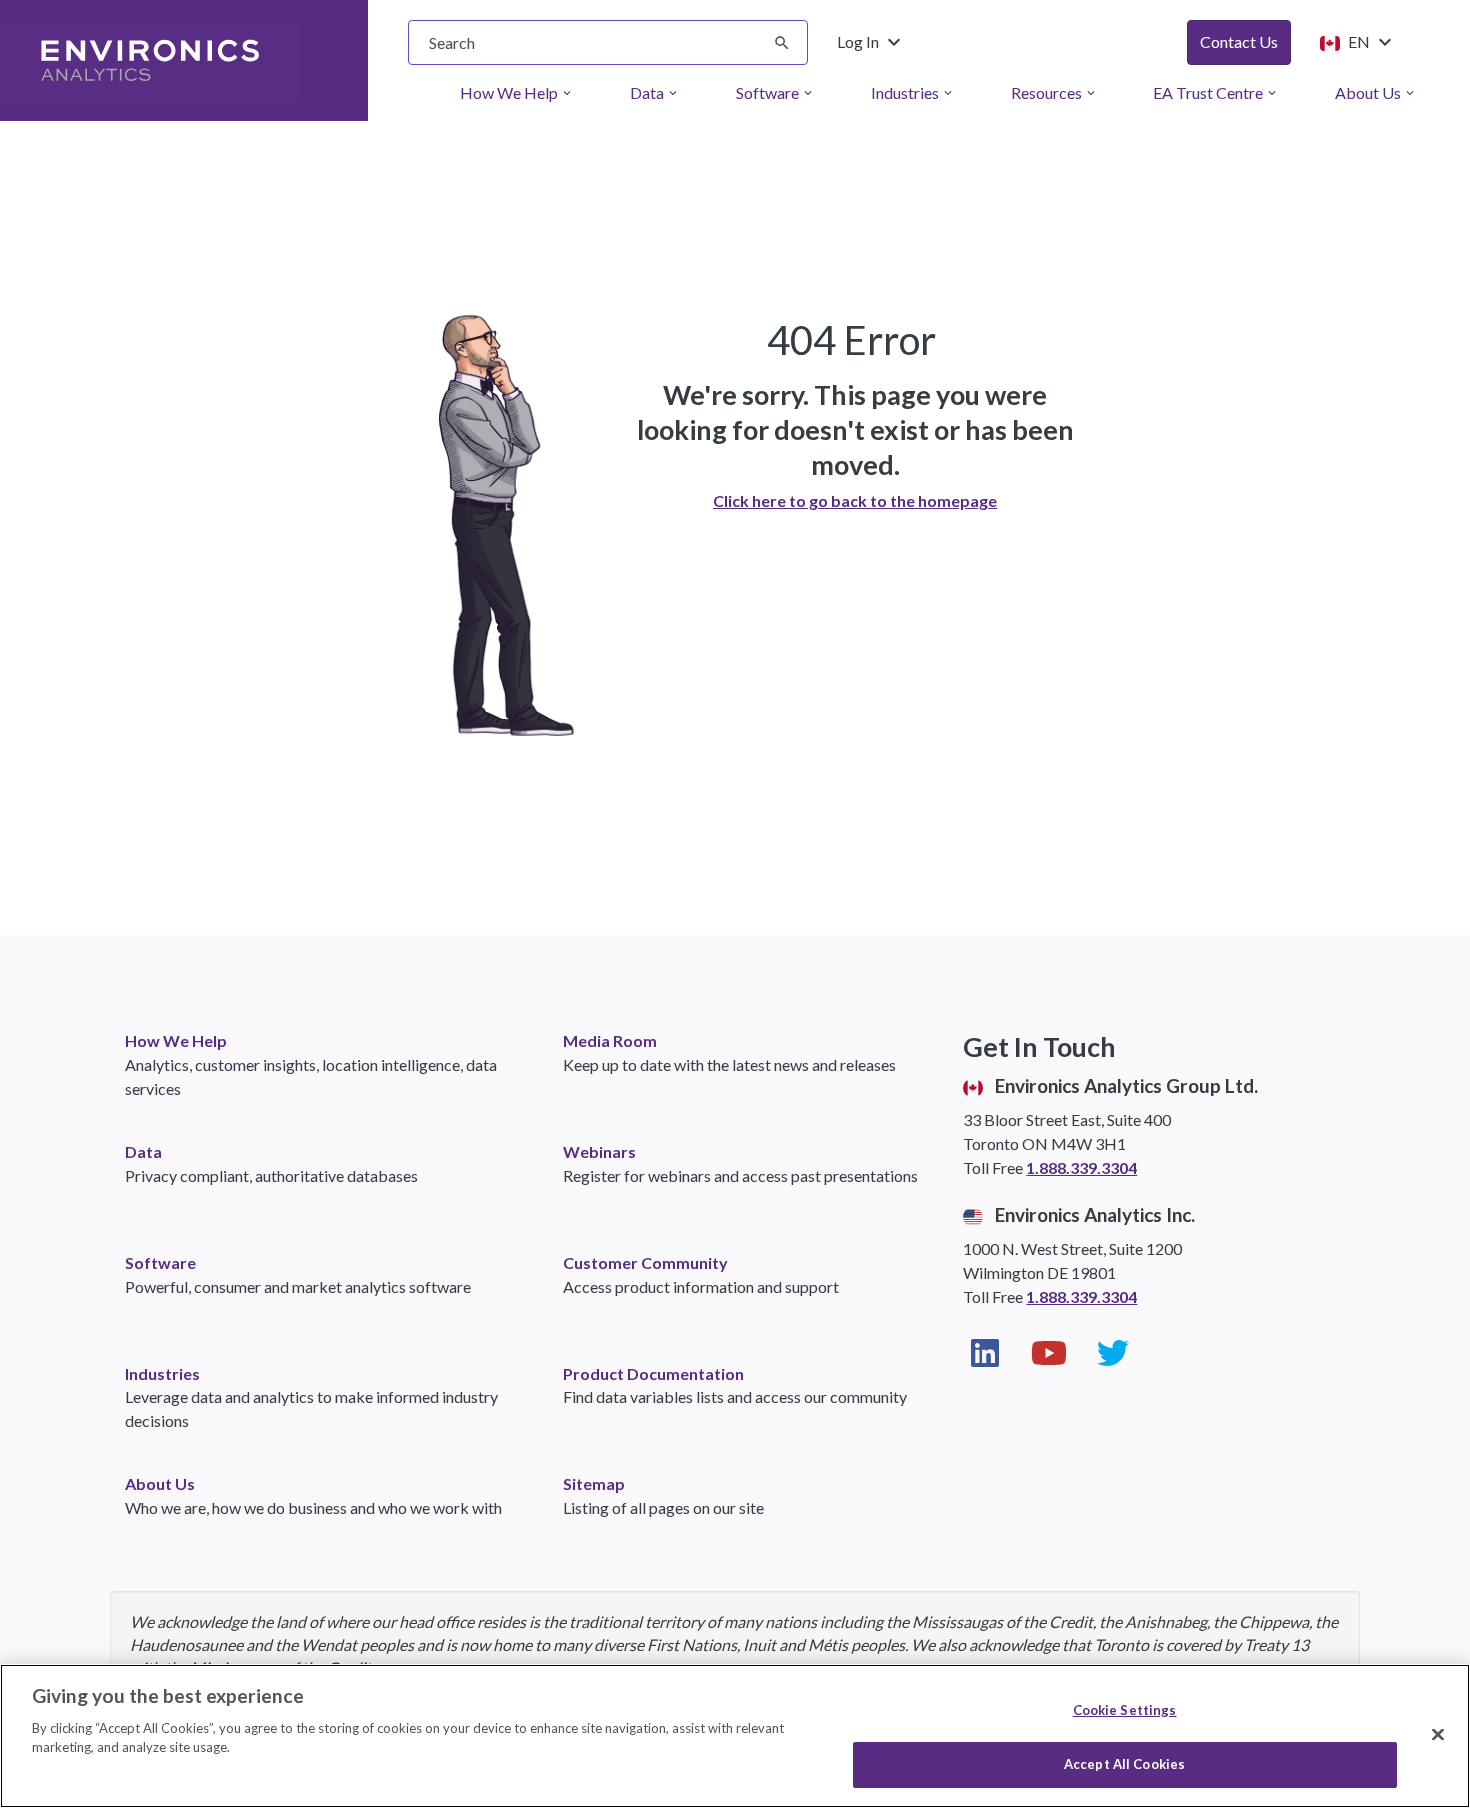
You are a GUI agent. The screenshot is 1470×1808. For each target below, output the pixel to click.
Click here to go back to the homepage (855, 500)
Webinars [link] (599, 1151)
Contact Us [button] (1239, 41)
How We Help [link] (176, 1040)
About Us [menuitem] (1376, 92)
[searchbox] (608, 42)
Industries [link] (162, 1373)
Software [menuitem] (775, 92)
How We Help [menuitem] (517, 92)
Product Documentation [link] (653, 1373)
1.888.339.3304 (1081, 1167)
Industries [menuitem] (913, 92)
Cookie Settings (1125, 1710)
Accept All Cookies (1124, 1764)
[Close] (1438, 1734)
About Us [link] (160, 1483)
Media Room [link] (610, 1040)
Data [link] (143, 1151)
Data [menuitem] (655, 92)
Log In (871, 42)
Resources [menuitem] (1054, 92)
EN (1367, 42)
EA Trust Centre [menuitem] (1216, 92)
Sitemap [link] (594, 1483)
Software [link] (160, 1262)
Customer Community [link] (645, 1262)
